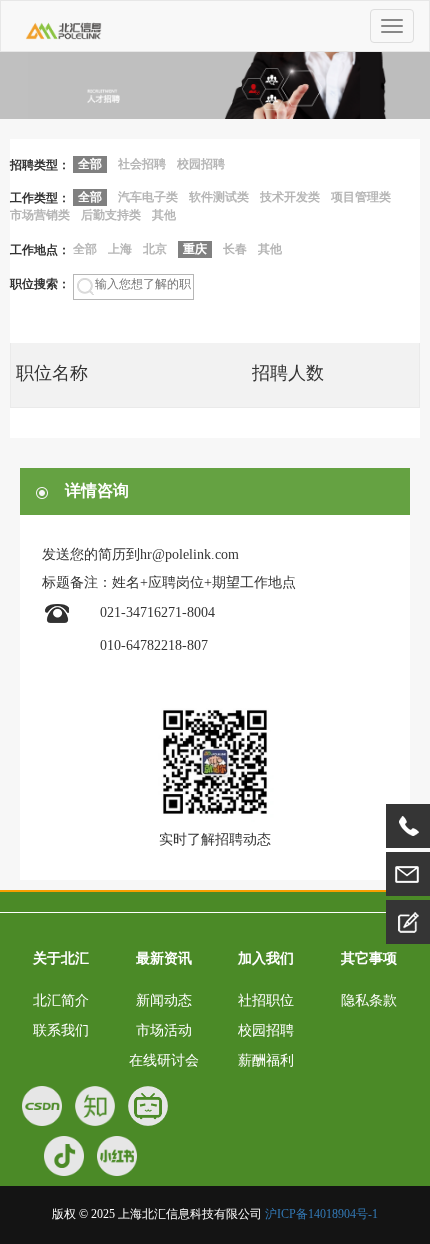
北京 (155, 249)
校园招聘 (201, 164)
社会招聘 (142, 164)
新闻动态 (164, 1000)
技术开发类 (290, 197)
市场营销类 (40, 215)
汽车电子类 (148, 197)
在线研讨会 (164, 1060)
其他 (164, 215)
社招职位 (266, 1000)
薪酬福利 (266, 1060)
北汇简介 (61, 1000)
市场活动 (164, 1030)
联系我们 (61, 1030)
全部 (85, 249)
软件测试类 (219, 197)
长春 (235, 249)
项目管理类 (361, 197)
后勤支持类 (111, 215)
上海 (120, 249)
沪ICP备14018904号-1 (321, 1214)
